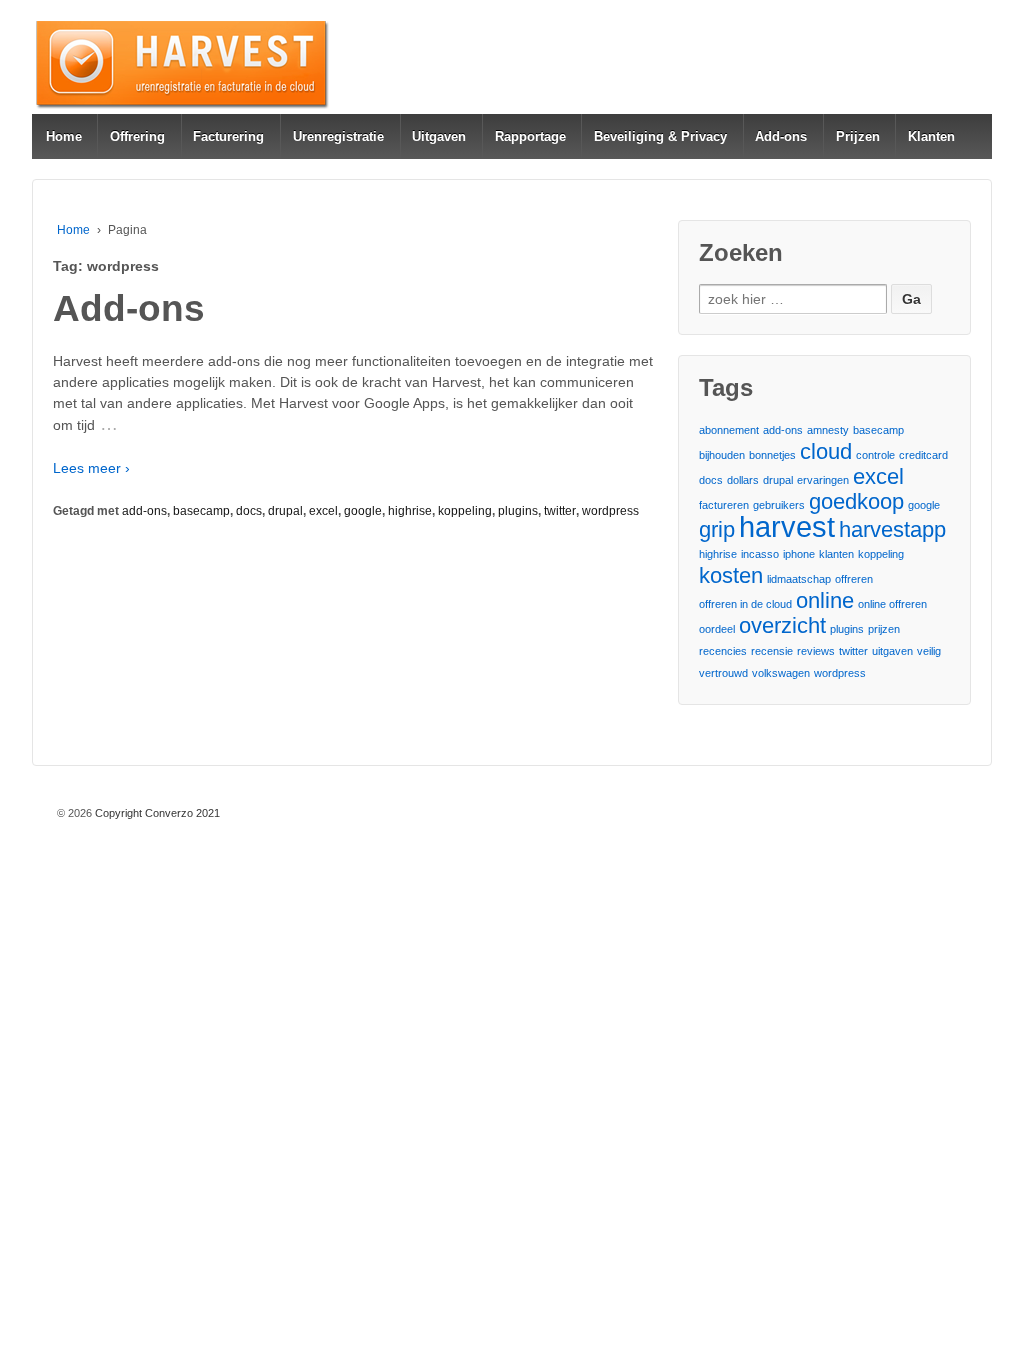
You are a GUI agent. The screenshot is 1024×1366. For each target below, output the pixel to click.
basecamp (201, 511)
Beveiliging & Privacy (660, 136)
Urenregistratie (338, 136)
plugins (518, 511)
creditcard (923, 455)
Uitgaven (439, 136)
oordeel (717, 629)
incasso (760, 554)
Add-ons (781, 136)
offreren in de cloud (745, 604)
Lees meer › (91, 468)
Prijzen (858, 136)
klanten (836, 554)
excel (323, 511)
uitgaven (892, 651)
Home (64, 136)
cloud (826, 451)
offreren (854, 579)
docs (249, 511)
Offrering (137, 136)
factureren (724, 505)
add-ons (144, 511)
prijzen (884, 629)
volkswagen (781, 673)
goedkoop (856, 501)
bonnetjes (772, 455)
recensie (772, 651)
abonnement (729, 430)
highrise (410, 511)
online (825, 600)
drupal (285, 511)
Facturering (228, 136)
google (363, 511)
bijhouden (722, 455)
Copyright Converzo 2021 (156, 813)
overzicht (782, 625)
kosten (731, 575)
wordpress (610, 511)
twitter (560, 511)
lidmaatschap (799, 579)
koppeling (465, 511)
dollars (743, 480)
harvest (787, 526)
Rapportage (530, 136)
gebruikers (779, 505)
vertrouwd (723, 673)
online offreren (892, 604)
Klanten (931, 136)
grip (717, 529)
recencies (723, 651)
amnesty (828, 430)
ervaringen (823, 480)
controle (875, 455)
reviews (816, 651)
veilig (929, 651)
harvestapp (892, 529)
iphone (799, 554)
